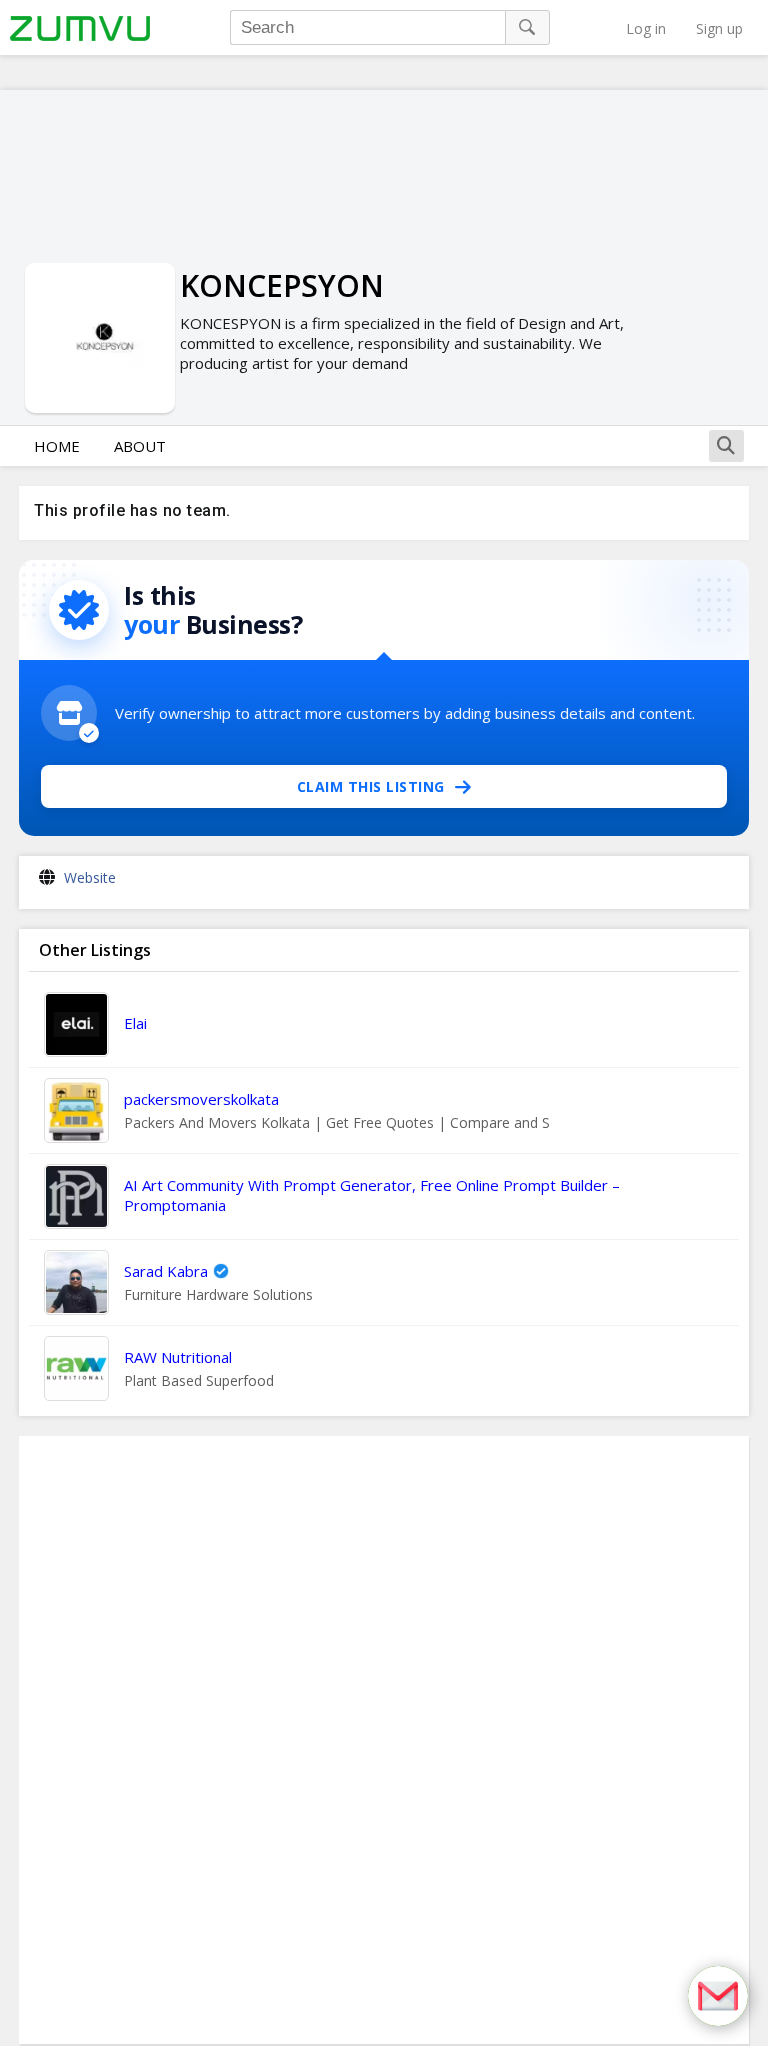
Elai (135, 1023)
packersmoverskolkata (201, 1099)
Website (90, 877)
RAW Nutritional (178, 1357)
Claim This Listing (371, 786)
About (140, 446)
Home (57, 446)
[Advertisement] (384, 1740)
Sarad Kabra (166, 1271)
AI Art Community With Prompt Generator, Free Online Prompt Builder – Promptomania (372, 1195)
